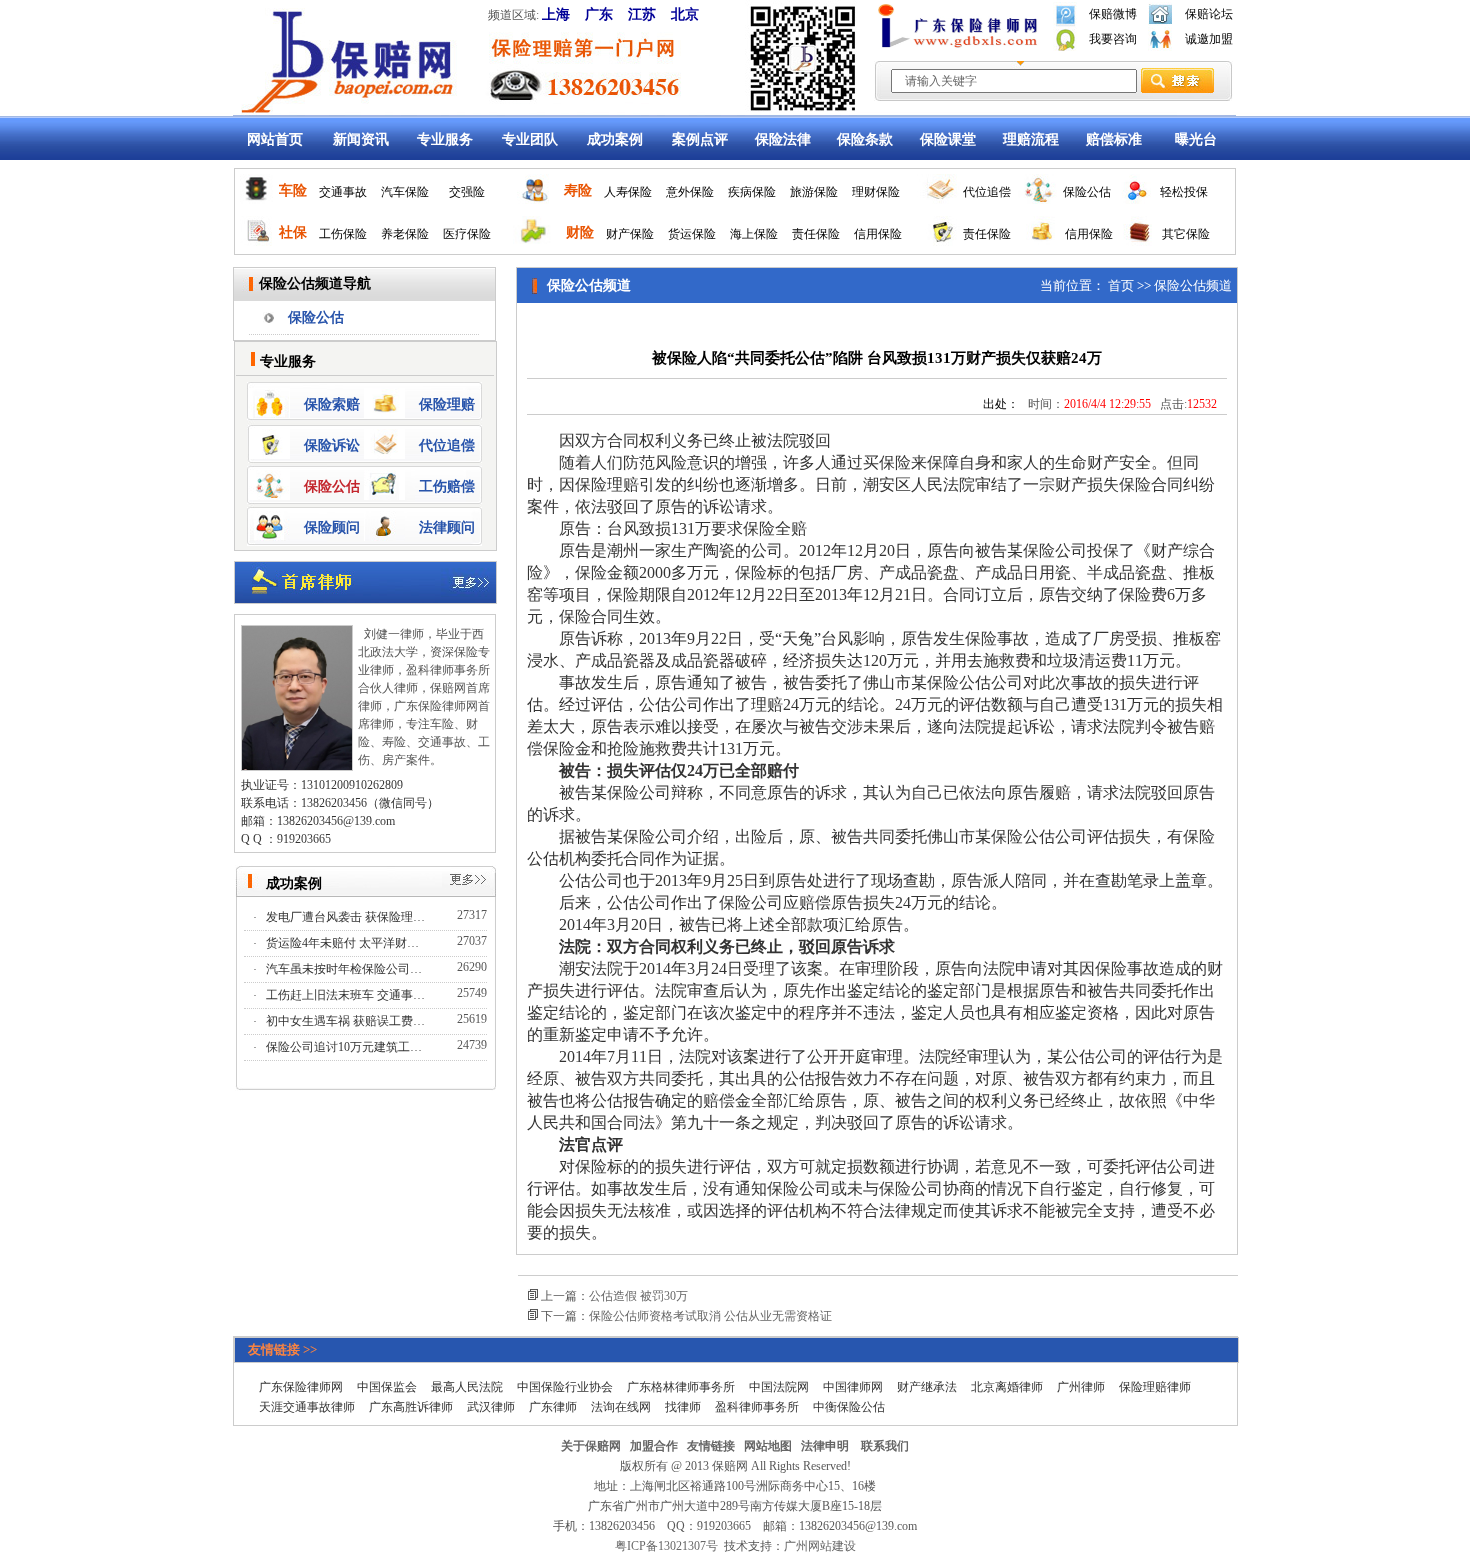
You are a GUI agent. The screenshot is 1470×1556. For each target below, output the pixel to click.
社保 (293, 232)
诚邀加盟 (1209, 39)
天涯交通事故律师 (307, 1407)
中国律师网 (853, 1387)
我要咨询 (1113, 39)
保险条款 (865, 139)
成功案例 (615, 139)
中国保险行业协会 (565, 1387)
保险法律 (783, 139)
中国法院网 (779, 1387)
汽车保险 (405, 192)
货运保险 (692, 234)
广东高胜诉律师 (411, 1407)
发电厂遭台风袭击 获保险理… (347, 917)
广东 (599, 14)
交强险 (467, 192)
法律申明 (825, 1446)
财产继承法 (927, 1387)
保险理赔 (447, 404)
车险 (293, 190)
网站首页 (275, 139)
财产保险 (630, 234)
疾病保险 (752, 192)
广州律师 (1081, 1387)
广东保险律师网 (301, 1387)
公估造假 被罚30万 (638, 1296)
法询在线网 (621, 1407)
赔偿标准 (1114, 139)
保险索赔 (332, 404)
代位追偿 (987, 192)
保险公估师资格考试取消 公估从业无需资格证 (710, 1316)
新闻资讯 (361, 139)
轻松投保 (1184, 192)
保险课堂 (948, 139)
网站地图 (768, 1446)
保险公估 (1087, 192)
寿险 (578, 190)
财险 (580, 232)
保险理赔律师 (1155, 1387)
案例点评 (700, 139)
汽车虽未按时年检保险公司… (345, 969)
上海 (556, 14)
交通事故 (343, 192)
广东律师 (553, 1407)
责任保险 (816, 234)
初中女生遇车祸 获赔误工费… (347, 1021)
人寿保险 (628, 192)
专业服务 (445, 139)
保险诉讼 (332, 445)
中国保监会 (387, 1387)
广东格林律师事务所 (681, 1387)
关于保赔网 (591, 1446)
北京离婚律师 (1007, 1387)
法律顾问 (447, 527)
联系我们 (885, 1446)
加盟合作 (654, 1446)
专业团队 (530, 139)
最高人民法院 (467, 1387)
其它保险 (1186, 234)
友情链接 (711, 1446)
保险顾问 (332, 527)
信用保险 (878, 234)
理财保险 (876, 192)
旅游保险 (814, 192)
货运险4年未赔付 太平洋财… (344, 943)
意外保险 (690, 192)
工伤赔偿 (447, 486)
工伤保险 (343, 234)
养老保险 (405, 234)
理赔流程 (1031, 139)
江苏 (642, 14)
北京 (685, 14)
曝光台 (1196, 139)
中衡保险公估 (849, 1407)
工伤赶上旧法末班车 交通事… (347, 995)
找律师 (683, 1407)
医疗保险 (467, 234)
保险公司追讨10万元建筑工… (345, 1047)
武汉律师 (491, 1407)
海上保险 (754, 234)
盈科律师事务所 (757, 1407)
